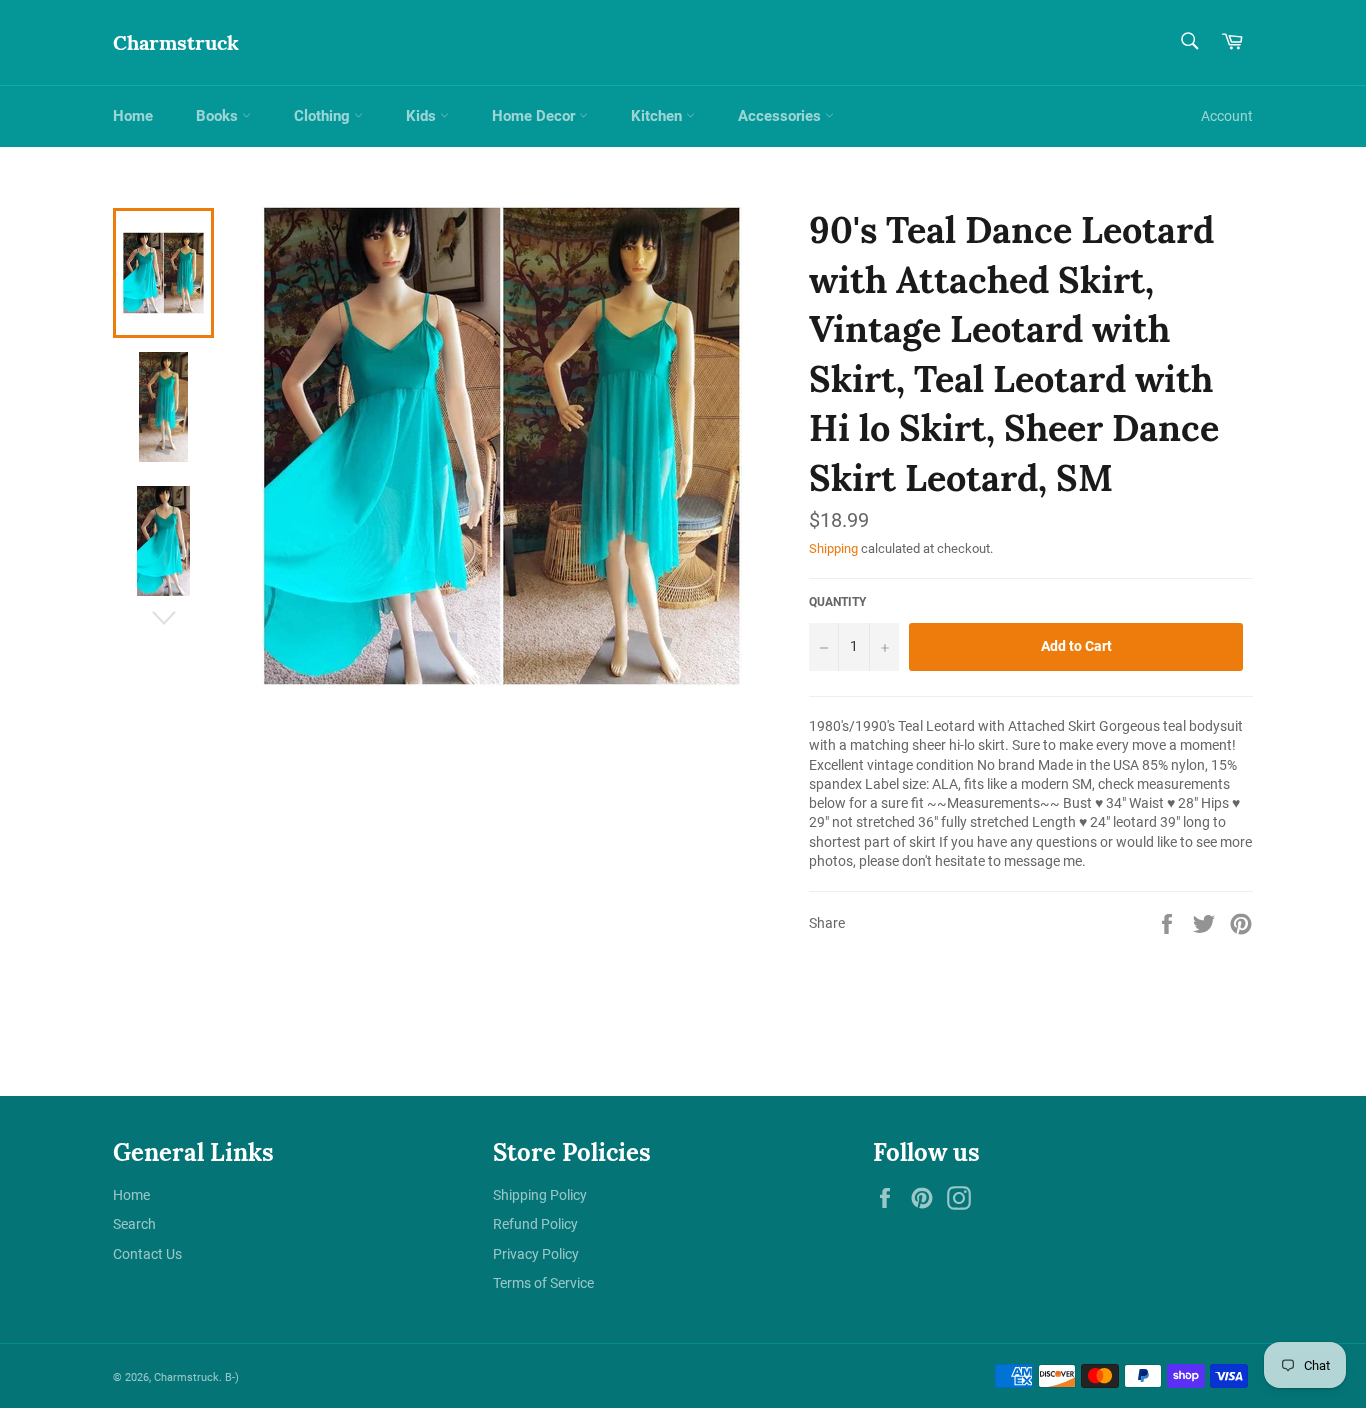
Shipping (833, 548)
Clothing (324, 116)
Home (133, 116)
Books (219, 116)
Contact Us (147, 1254)
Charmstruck (176, 42)
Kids (423, 116)
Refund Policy (535, 1224)
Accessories (781, 116)
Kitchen (658, 116)
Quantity (837, 602)
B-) (232, 1377)
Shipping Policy (540, 1195)
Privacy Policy (536, 1254)
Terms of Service (543, 1283)
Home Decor (535, 116)
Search (134, 1224)
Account (1227, 116)
